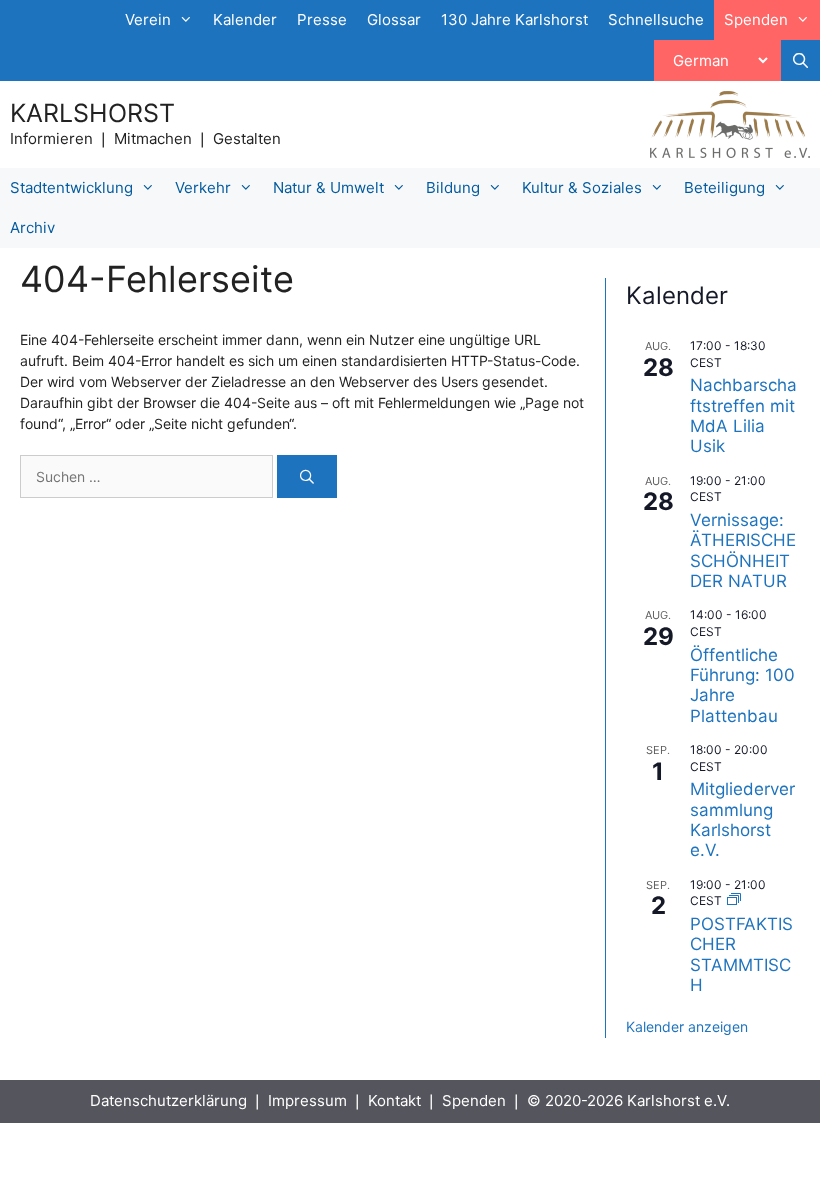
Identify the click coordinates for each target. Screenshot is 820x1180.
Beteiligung (724, 187)
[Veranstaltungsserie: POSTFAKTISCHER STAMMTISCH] (734, 900)
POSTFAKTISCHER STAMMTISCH (741, 954)
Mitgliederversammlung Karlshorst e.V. (742, 819)
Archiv (32, 227)
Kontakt (394, 1100)
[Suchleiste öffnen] (800, 61)
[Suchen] (307, 476)
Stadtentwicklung (71, 187)
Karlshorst (92, 113)
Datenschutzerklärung (168, 1100)
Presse (322, 19)
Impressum (307, 1100)
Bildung (453, 187)
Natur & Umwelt (328, 187)
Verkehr (203, 187)
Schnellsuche (656, 19)
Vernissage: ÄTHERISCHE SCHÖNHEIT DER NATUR (743, 550)
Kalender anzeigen (687, 1026)
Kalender (245, 19)
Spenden (474, 1100)
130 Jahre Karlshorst (514, 19)
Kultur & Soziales (582, 187)
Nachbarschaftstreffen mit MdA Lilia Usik (743, 415)
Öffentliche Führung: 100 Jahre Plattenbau (742, 685)
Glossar (394, 19)
